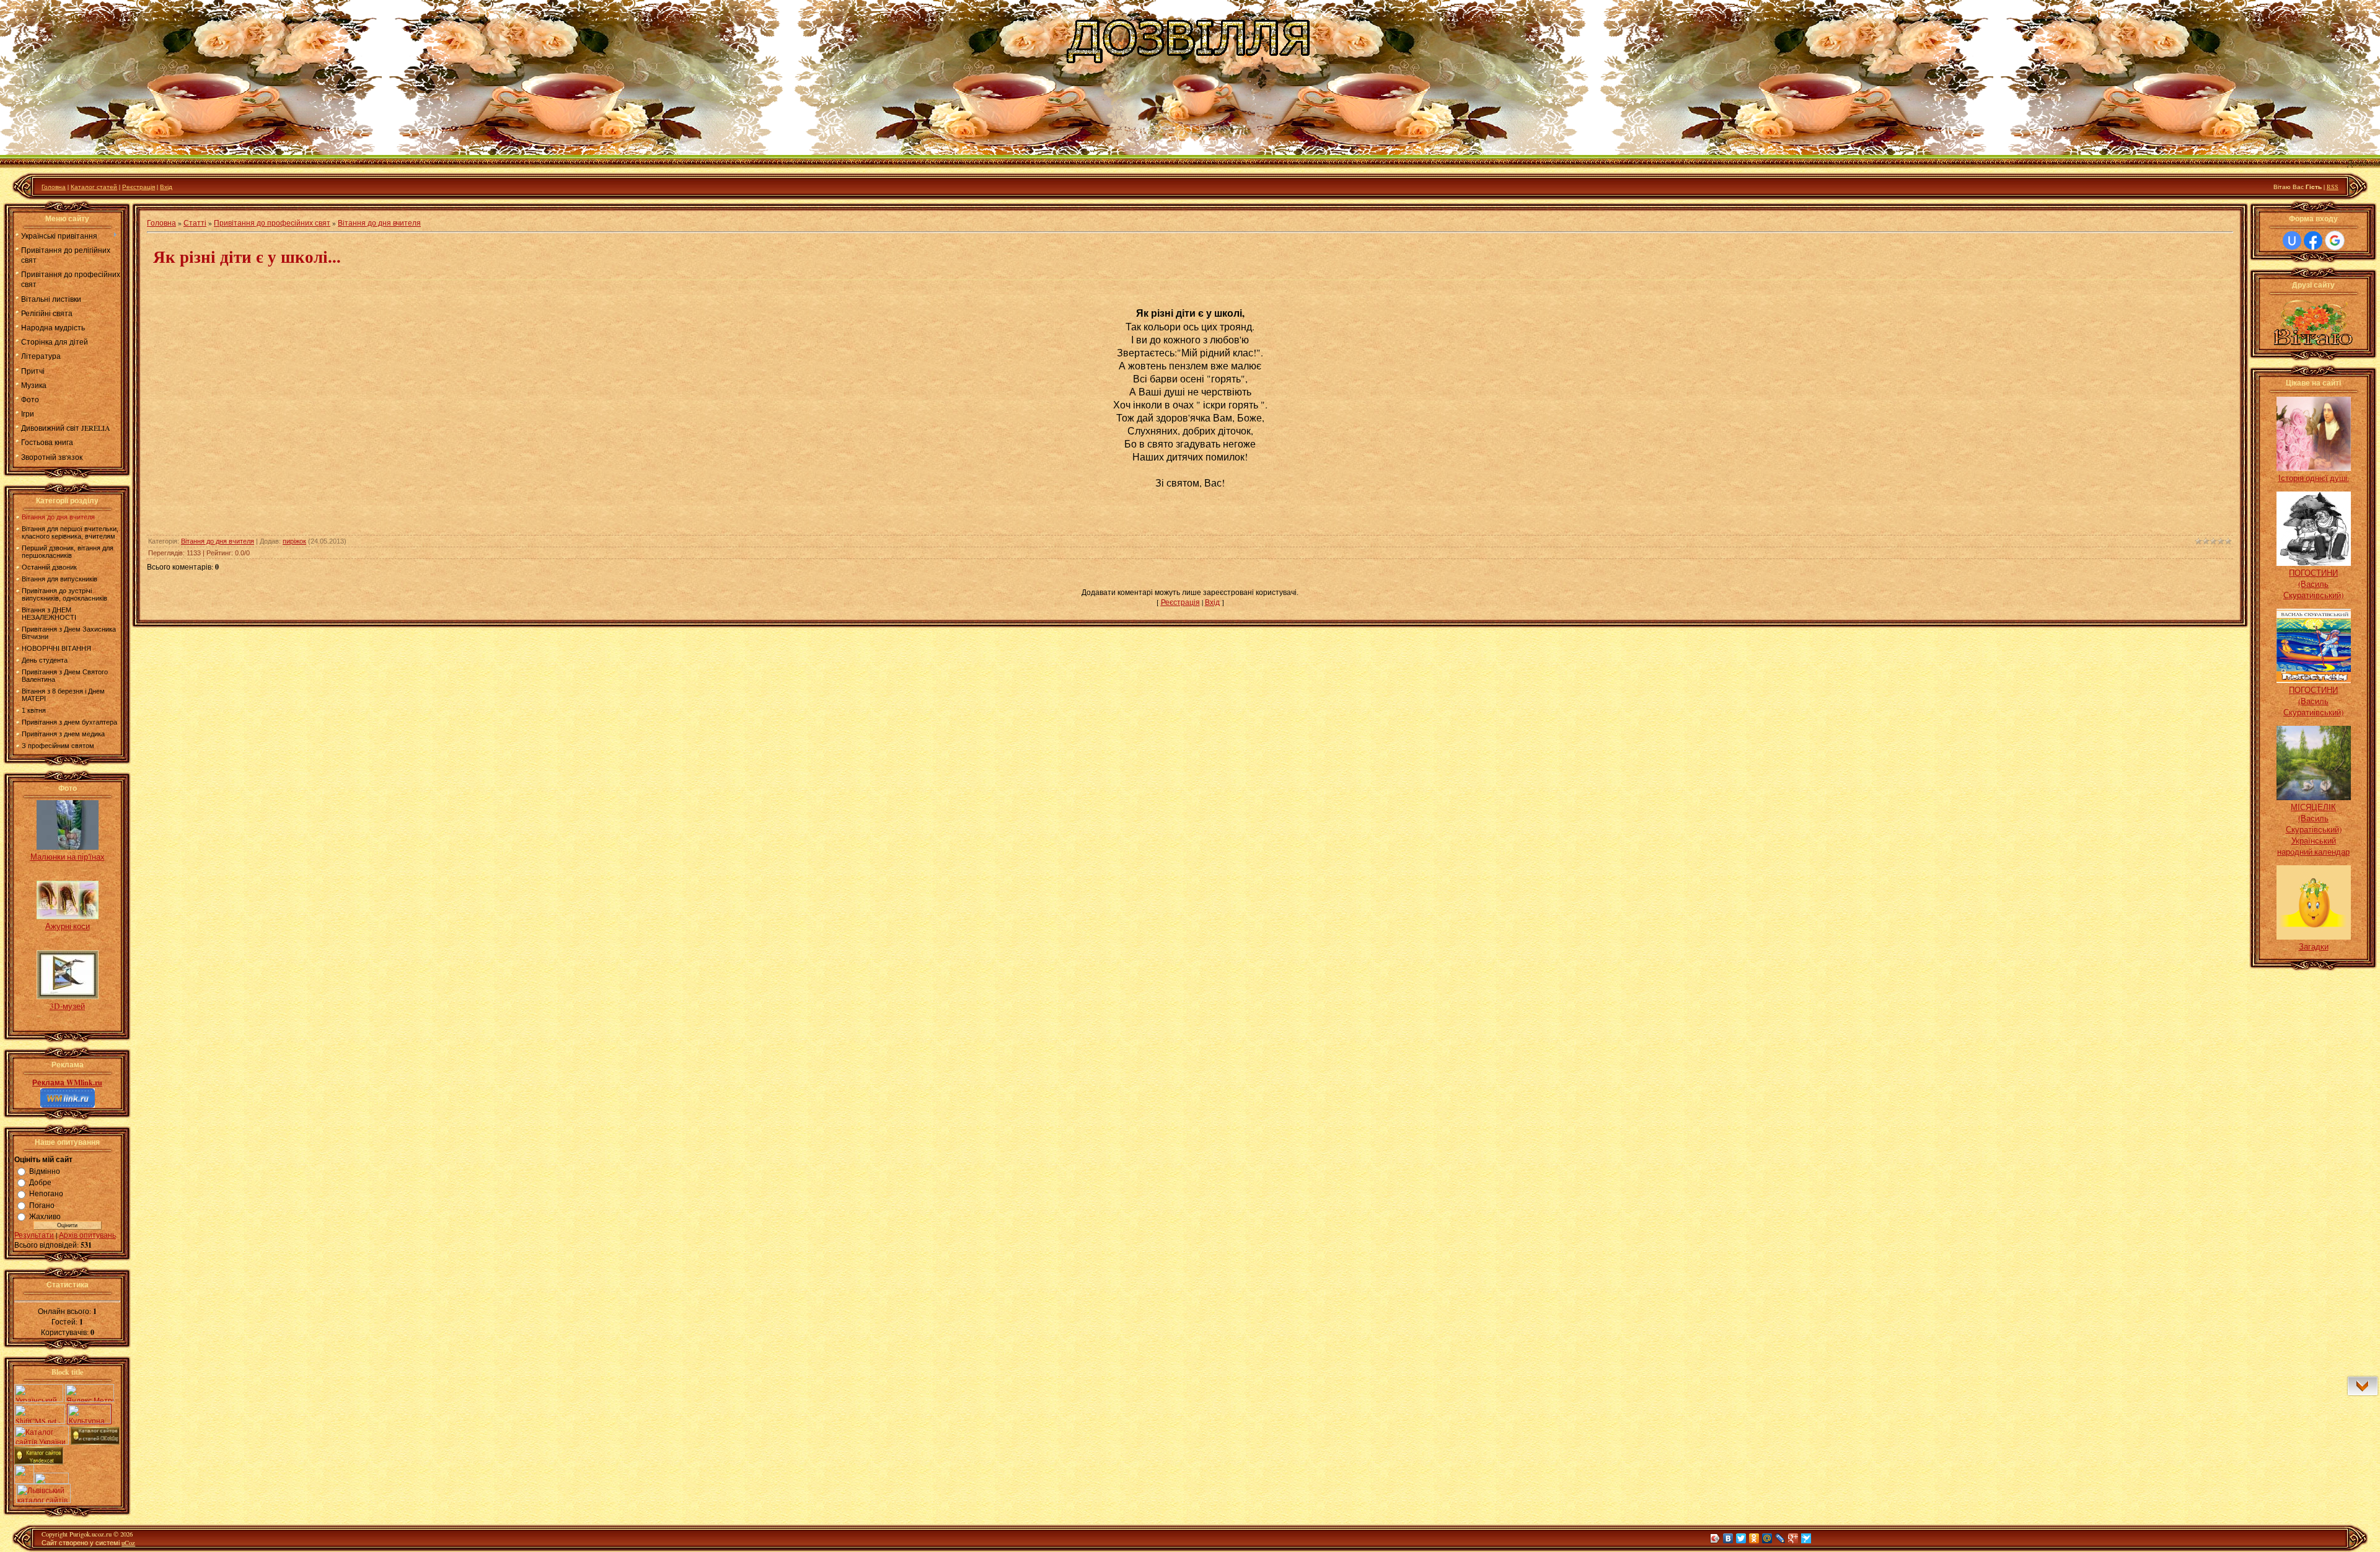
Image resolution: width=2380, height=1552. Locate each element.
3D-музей (67, 1006)
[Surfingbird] (1806, 1538)
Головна (54, 187)
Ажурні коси (68, 926)
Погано (42, 1205)
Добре (40, 1182)
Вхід (166, 187)
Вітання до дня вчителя (58, 517)
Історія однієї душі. (2314, 478)
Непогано (46, 1194)
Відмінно (45, 1171)
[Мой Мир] (1767, 1538)
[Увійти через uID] (2292, 240)
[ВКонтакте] (1728, 1538)
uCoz (128, 1543)
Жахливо (45, 1216)
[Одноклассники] (1754, 1538)
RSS (2333, 187)
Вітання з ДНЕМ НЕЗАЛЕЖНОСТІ (49, 614)
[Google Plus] (1793, 1538)
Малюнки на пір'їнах (68, 857)
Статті (195, 223)
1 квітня (34, 710)
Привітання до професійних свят (272, 223)
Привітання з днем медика (63, 734)
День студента (45, 660)
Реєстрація (139, 187)
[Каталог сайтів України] (42, 1442)
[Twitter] (1741, 1538)
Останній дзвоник (49, 567)
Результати (34, 1235)
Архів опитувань (87, 1235)
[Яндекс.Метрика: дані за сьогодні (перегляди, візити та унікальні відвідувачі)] (90, 1393)
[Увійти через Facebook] (2313, 240)
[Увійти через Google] (2335, 240)
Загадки (2314, 946)
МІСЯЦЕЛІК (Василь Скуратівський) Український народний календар (2313, 829)
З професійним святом (58, 746)
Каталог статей (94, 187)
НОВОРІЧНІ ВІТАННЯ (56, 648)
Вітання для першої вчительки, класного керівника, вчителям (70, 532)
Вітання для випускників (59, 579)
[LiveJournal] (1780, 1538)
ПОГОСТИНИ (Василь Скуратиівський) (2313, 584)
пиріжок (294, 541)
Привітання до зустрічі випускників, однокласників (64, 594)
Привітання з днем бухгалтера (69, 722)
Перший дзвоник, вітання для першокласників (68, 552)
